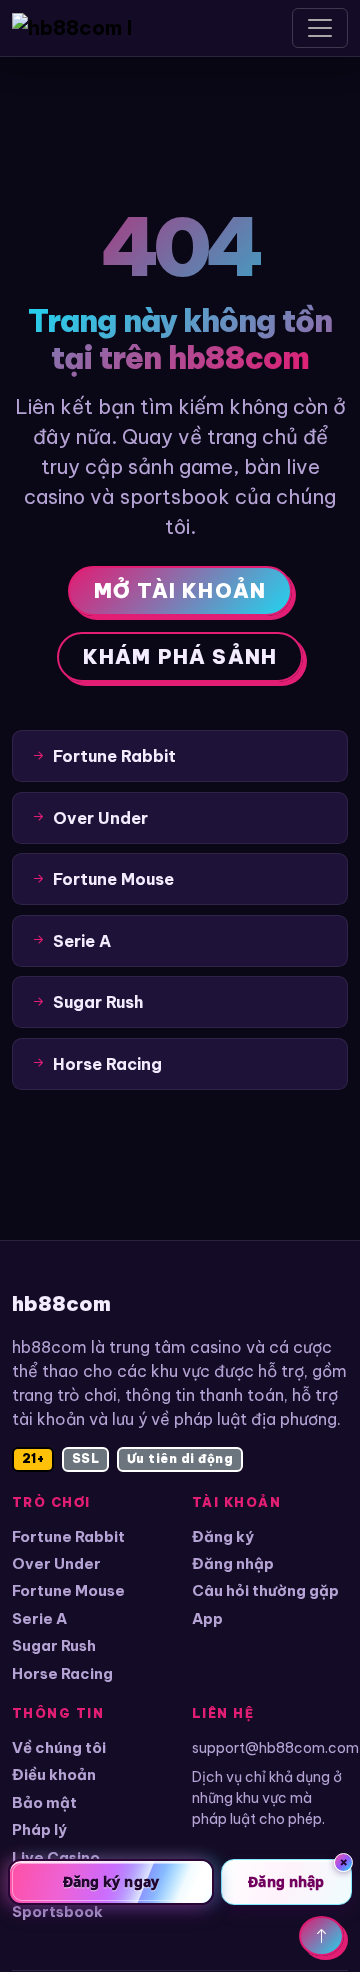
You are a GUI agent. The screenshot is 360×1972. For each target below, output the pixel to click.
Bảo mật (44, 1802)
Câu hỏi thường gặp (265, 1590)
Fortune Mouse (68, 1590)
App (207, 1618)
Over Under (56, 1563)
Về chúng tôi (59, 1747)
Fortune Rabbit (68, 1536)
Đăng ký (223, 1536)
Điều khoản (54, 1774)
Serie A (39, 1618)
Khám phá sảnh (180, 656)
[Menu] (320, 28)
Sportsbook (57, 1911)
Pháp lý (39, 1829)
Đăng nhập (233, 1563)
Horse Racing (62, 1673)
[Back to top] (321, 1936)
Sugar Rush (54, 1645)
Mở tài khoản (180, 590)
